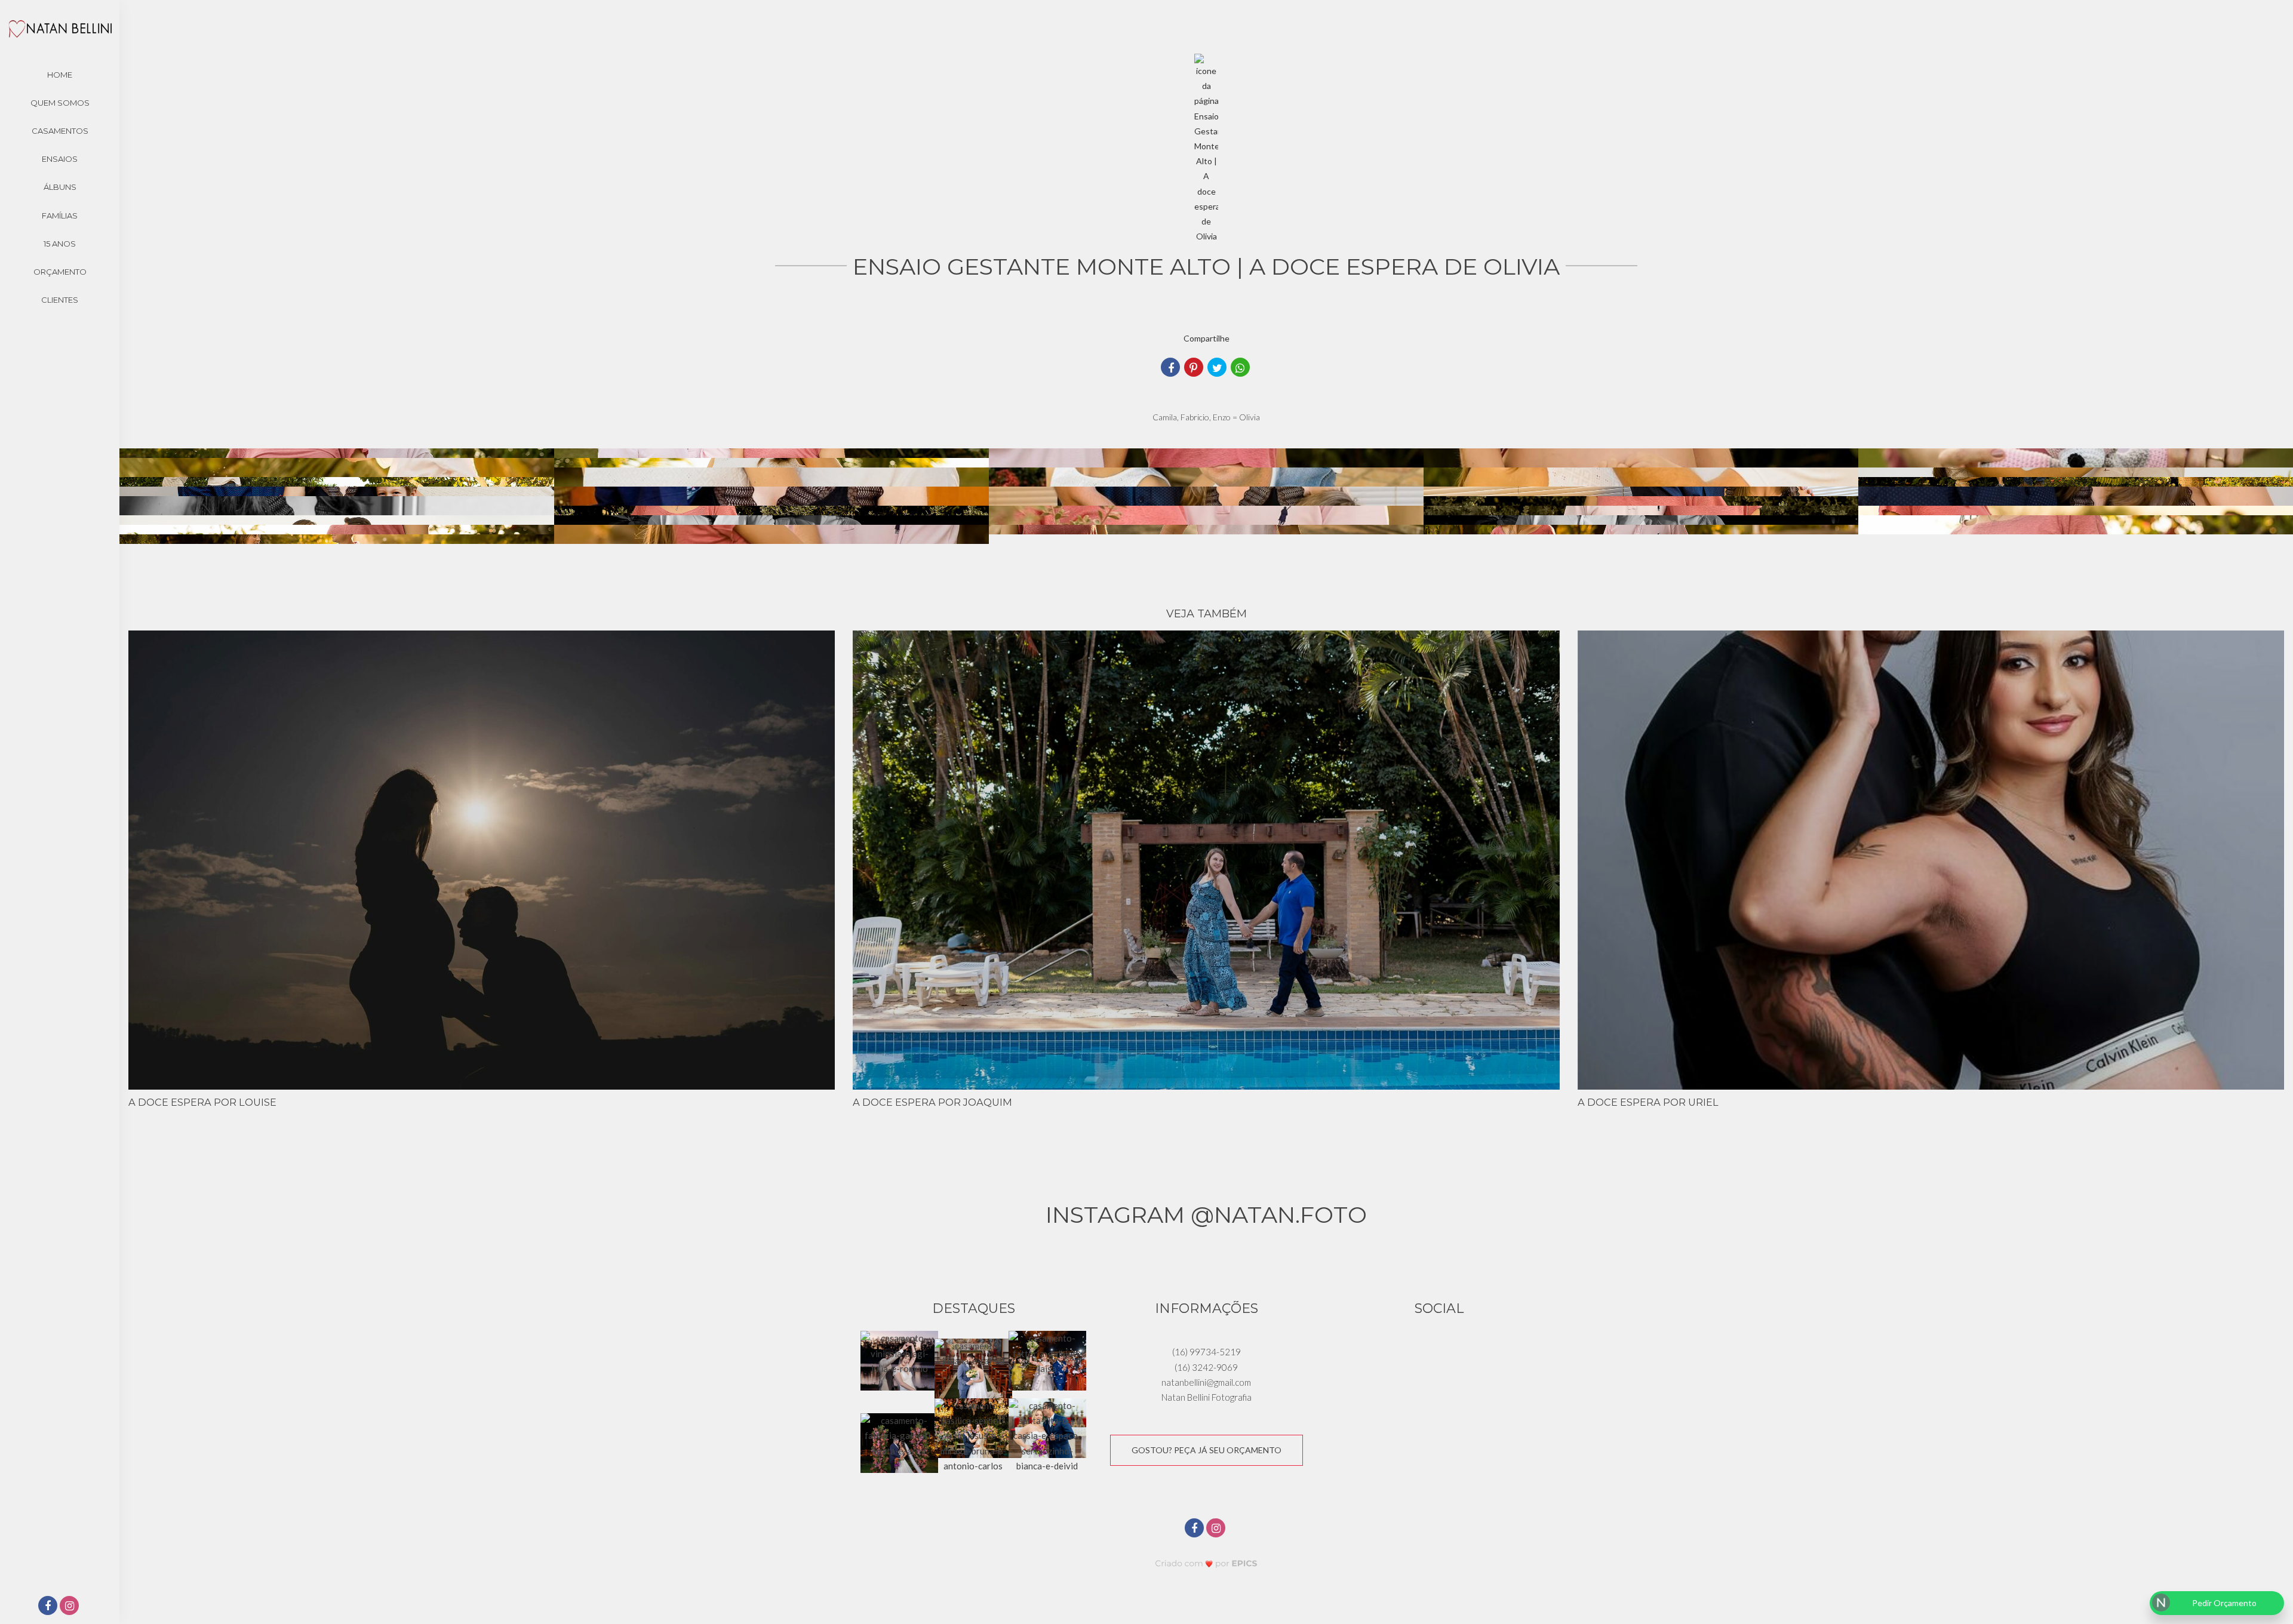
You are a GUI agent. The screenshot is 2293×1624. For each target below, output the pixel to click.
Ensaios (60, 159)
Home (60, 75)
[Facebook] (49, 1606)
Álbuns (60, 187)
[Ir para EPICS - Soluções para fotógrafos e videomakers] (1207, 1563)
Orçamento (60, 272)
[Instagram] (70, 1606)
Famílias (60, 216)
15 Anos (60, 244)
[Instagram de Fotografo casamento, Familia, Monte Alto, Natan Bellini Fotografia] (1217, 1526)
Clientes (60, 300)
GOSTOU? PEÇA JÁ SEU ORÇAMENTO (1207, 1450)
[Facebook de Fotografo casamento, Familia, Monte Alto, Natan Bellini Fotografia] (1195, 1526)
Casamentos (60, 131)
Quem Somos (60, 103)
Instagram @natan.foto (1206, 1215)
